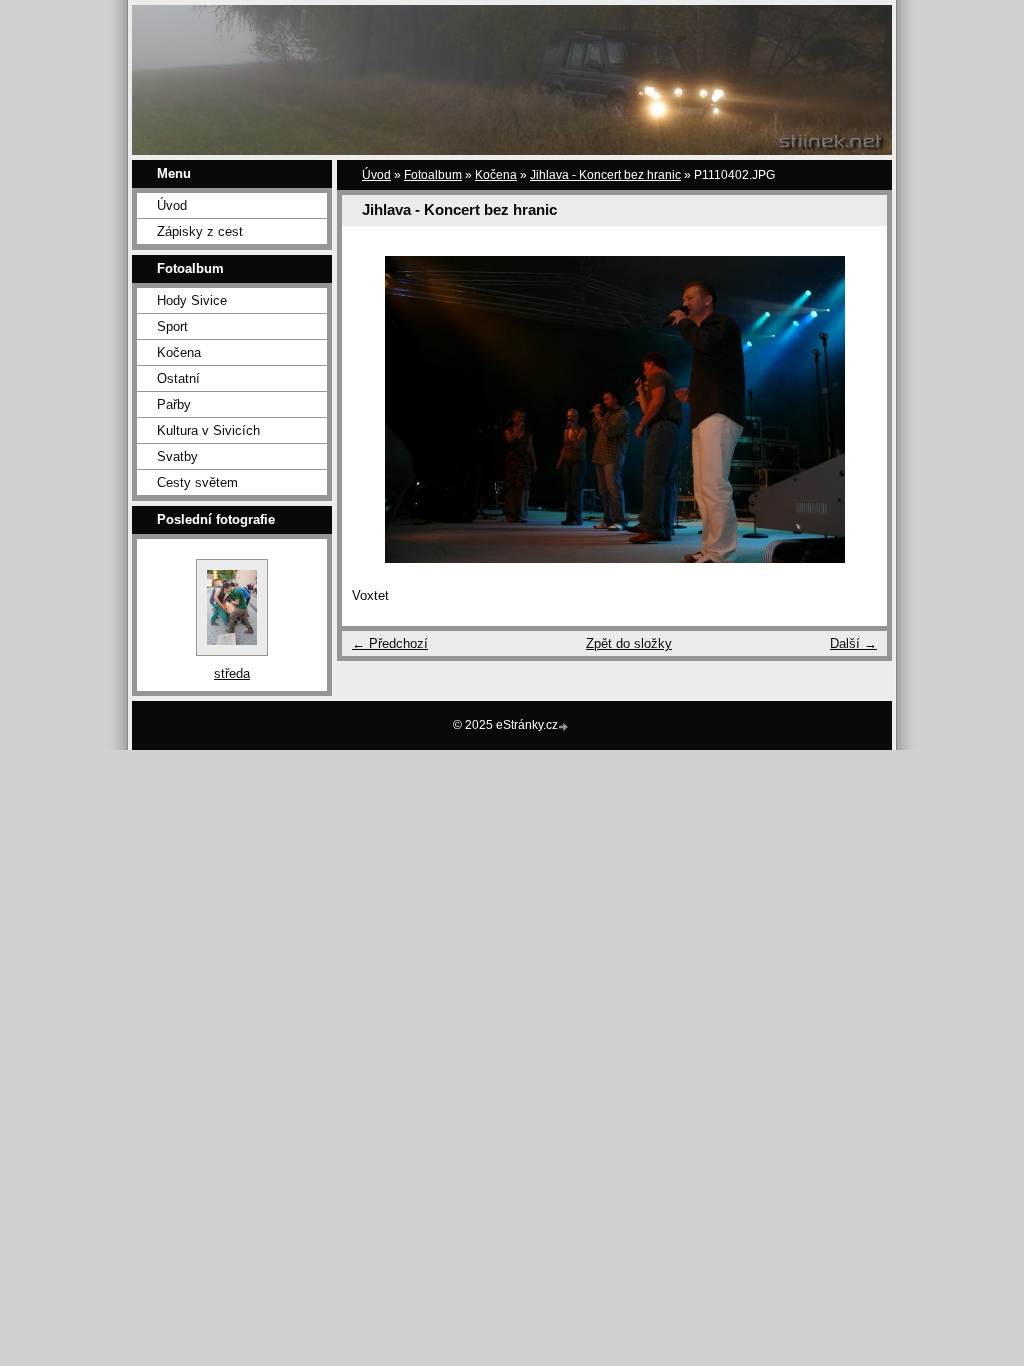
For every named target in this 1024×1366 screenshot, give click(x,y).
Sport (172, 326)
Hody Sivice (192, 300)
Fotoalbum (433, 175)
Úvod (172, 205)
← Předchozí (390, 643)
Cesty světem (197, 482)
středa (232, 673)
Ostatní (178, 378)
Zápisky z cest (200, 231)
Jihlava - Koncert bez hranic (605, 175)
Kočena (179, 352)
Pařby (174, 404)
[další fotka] (854, 409)
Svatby (177, 456)
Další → (853, 643)
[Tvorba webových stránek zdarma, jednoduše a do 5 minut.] (565, 726)
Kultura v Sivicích (208, 430)
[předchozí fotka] (374, 409)
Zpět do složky (629, 643)
